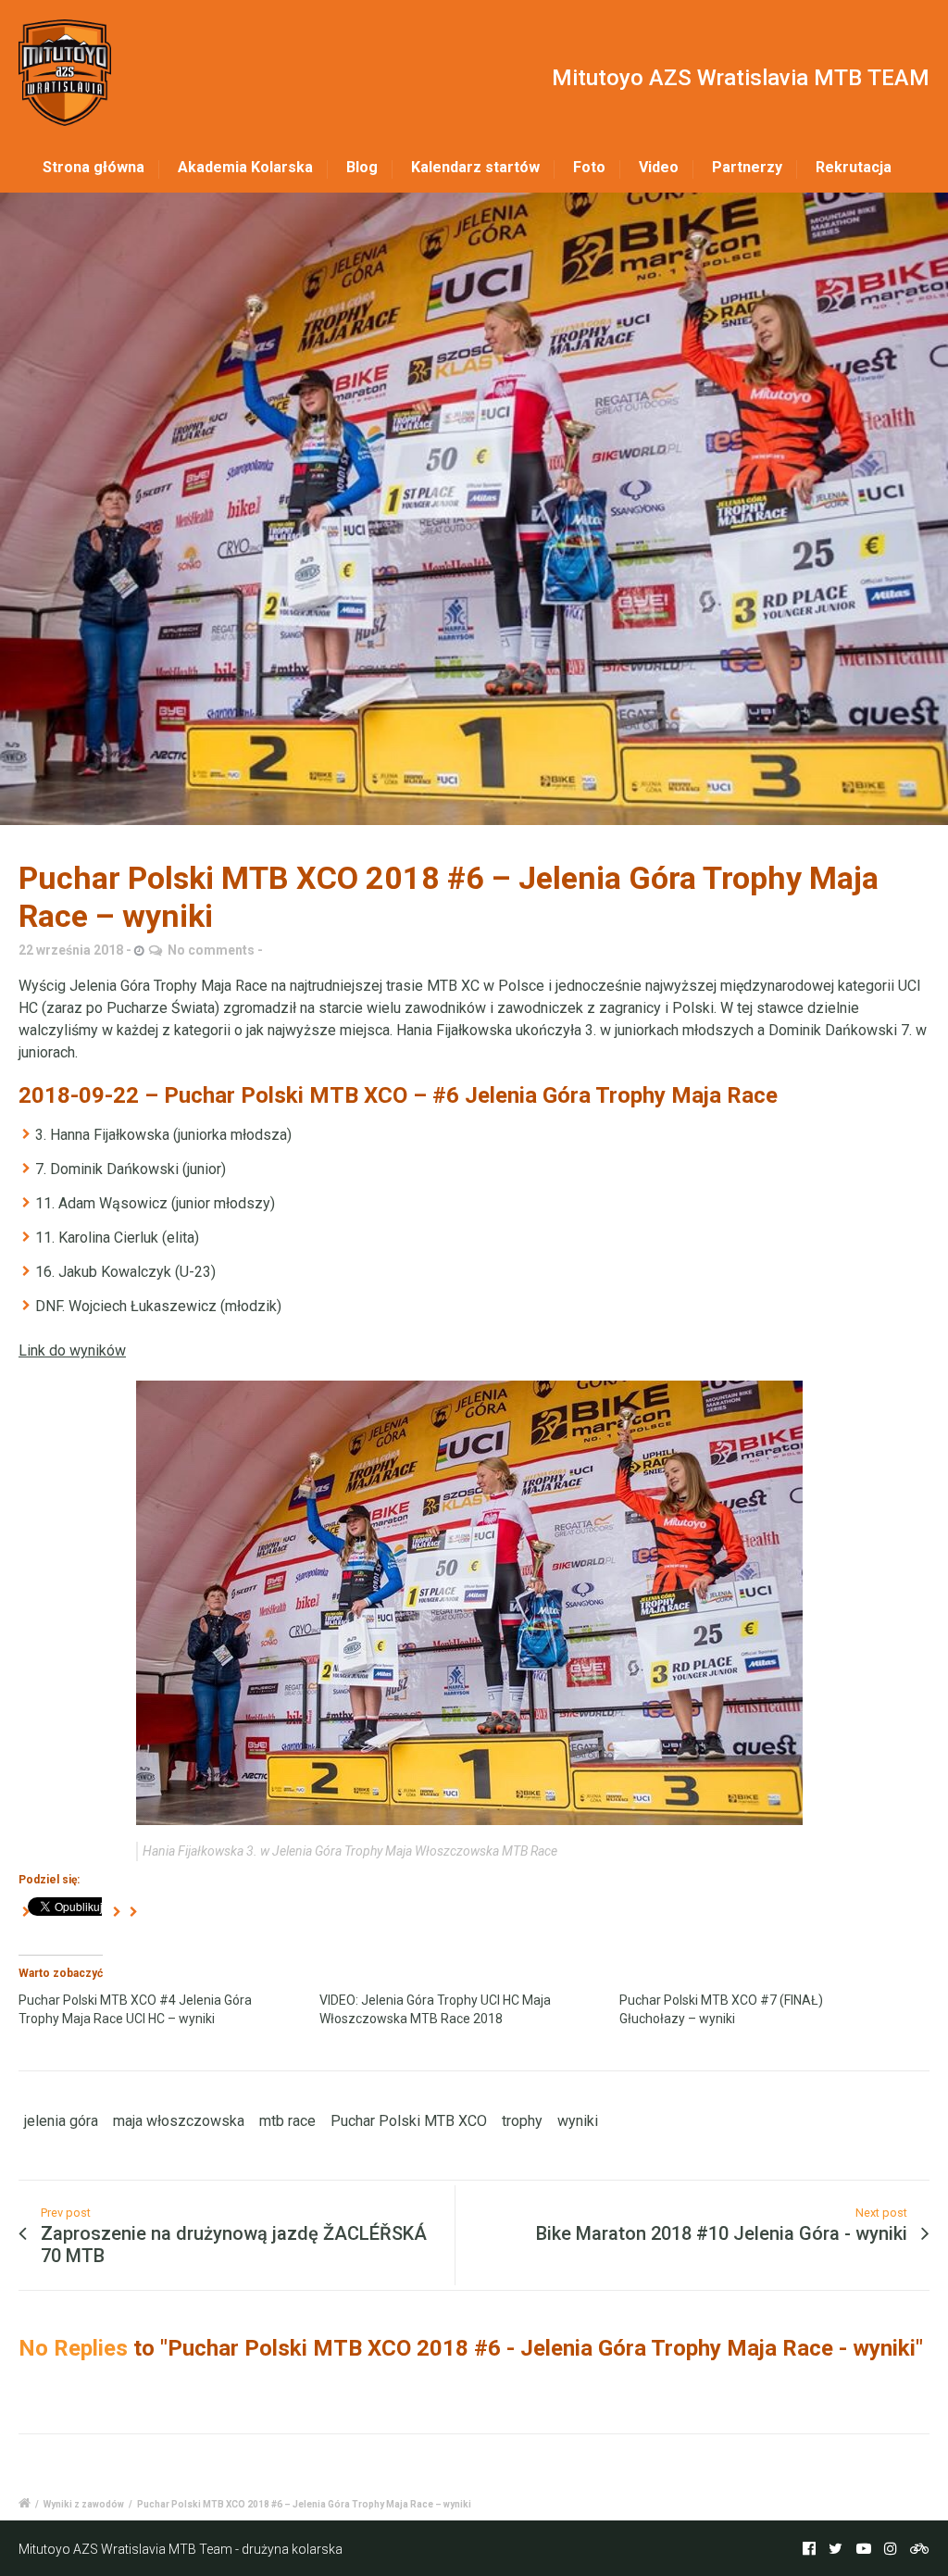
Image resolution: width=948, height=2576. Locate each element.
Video (659, 167)
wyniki (578, 2121)
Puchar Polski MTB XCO (409, 2121)
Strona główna (94, 167)
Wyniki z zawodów (84, 2504)
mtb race (287, 2121)
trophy (522, 2121)
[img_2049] (474, 509)
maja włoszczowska (179, 2121)
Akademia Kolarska (245, 167)
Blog (362, 167)
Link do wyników (72, 1351)
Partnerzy (747, 167)
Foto (589, 167)
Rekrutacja (854, 167)
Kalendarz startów (475, 167)
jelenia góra (61, 2121)
